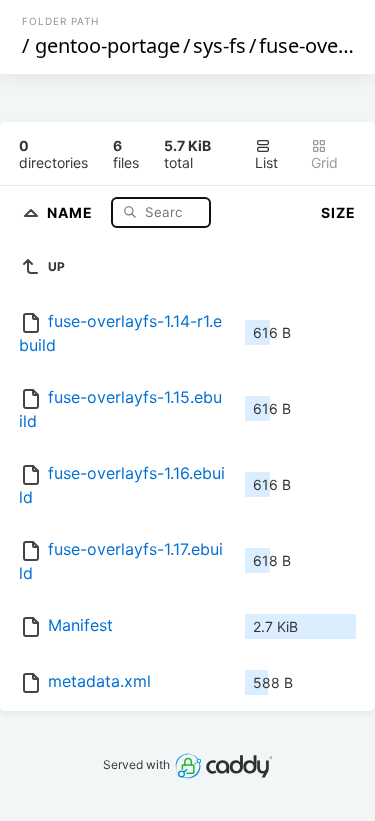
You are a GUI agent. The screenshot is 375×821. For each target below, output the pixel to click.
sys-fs (219, 45)
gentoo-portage (107, 45)
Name (72, 211)
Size (338, 212)
